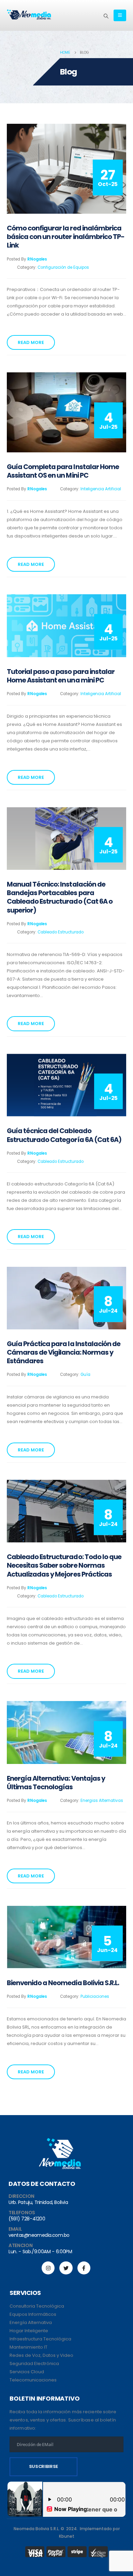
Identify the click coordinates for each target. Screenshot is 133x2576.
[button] (106, 16)
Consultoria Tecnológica (37, 2306)
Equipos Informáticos (33, 2314)
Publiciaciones (95, 1996)
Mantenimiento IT (28, 2347)
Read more (31, 342)
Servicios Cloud (27, 2372)
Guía (85, 1375)
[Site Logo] (29, 15)
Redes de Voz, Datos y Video (41, 2355)
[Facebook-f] (84, 2268)
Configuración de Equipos (63, 267)
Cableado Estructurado (61, 932)
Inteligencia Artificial (101, 489)
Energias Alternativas (102, 1801)
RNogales (37, 259)
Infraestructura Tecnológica (40, 2339)
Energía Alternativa (31, 2322)
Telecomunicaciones (33, 2380)
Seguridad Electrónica (34, 2363)
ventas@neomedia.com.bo (39, 2235)
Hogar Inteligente (29, 2331)
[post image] (66, 169)
